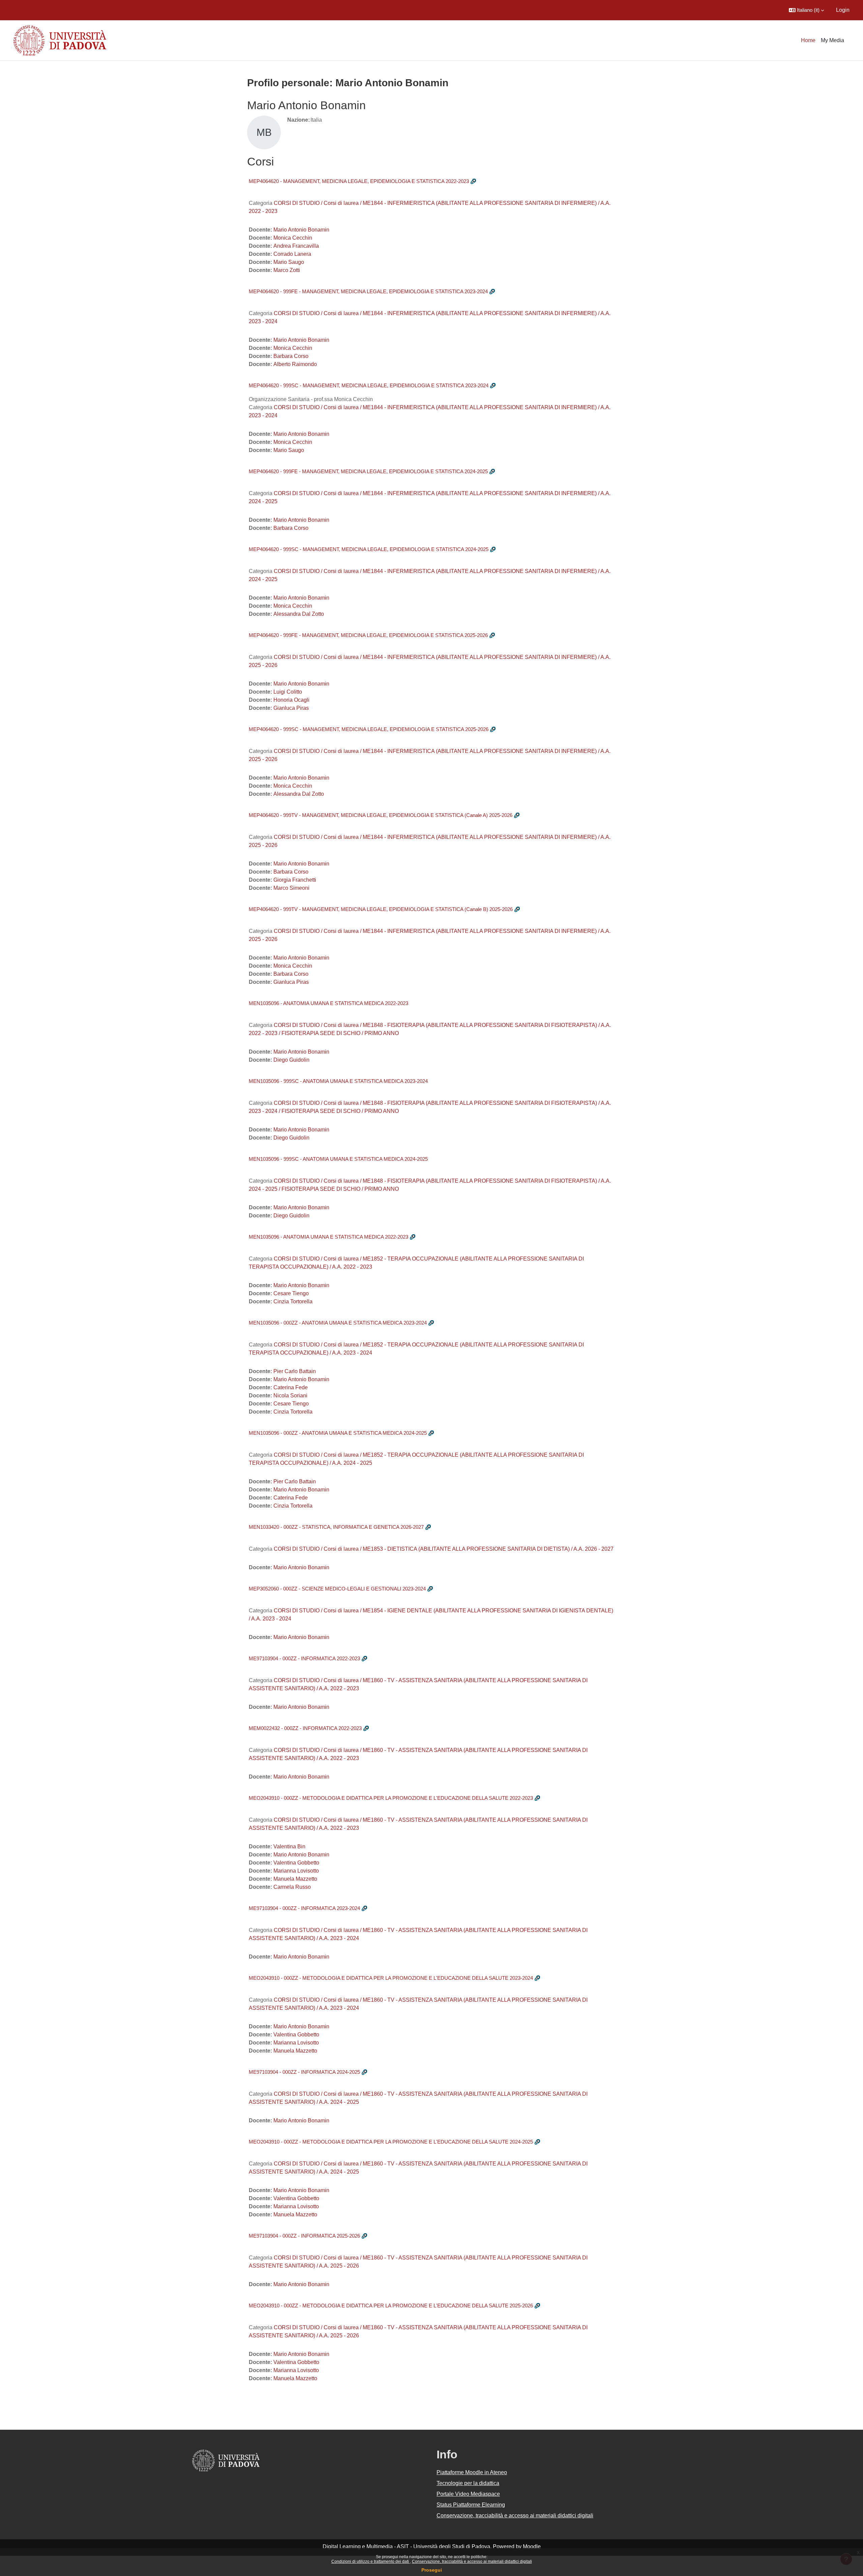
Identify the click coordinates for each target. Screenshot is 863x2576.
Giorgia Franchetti (295, 880)
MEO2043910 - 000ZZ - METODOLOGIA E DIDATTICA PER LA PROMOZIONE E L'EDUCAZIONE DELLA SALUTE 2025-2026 (391, 2306)
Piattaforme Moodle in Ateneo (472, 2472)
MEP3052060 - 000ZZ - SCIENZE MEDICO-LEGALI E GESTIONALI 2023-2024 (337, 1589)
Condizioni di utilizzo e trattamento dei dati (371, 2562)
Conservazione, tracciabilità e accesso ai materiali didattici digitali (472, 2562)
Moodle (532, 2547)
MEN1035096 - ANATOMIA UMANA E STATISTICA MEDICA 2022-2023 (329, 1003)
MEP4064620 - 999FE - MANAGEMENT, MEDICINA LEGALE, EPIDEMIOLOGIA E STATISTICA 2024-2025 (368, 471)
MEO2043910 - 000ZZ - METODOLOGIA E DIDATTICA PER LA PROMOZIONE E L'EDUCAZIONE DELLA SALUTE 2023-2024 (391, 1978)
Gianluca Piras (291, 708)
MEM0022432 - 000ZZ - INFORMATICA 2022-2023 (305, 1728)
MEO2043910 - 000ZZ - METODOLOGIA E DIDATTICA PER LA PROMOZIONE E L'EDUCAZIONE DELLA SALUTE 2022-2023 (391, 1798)
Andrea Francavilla (296, 246)
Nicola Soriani (290, 1396)
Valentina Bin (289, 1846)
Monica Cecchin (293, 238)
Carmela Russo (292, 1887)
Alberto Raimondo (295, 364)
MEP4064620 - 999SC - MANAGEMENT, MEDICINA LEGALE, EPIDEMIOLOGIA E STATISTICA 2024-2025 (369, 549)
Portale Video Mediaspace (468, 2494)
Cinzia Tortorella (293, 1301)
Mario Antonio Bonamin (301, 230)
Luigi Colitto (288, 692)
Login (843, 10)
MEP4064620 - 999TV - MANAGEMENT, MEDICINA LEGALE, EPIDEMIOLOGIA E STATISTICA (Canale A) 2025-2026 (381, 815)
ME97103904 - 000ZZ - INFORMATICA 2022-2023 (304, 1658)
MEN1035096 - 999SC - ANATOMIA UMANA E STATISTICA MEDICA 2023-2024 (338, 1081)
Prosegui (432, 2570)
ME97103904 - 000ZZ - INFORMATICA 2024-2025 (304, 2072)
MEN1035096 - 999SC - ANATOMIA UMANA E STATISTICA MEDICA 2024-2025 (338, 1159)
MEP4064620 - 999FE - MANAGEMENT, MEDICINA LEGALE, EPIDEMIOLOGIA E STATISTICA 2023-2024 (368, 291)
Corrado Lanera (292, 254)
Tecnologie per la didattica (468, 2483)
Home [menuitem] (808, 40)
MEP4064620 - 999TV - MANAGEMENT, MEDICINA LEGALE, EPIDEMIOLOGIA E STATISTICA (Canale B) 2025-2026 (381, 909)
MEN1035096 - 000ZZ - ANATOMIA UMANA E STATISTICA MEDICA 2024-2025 (338, 1433)
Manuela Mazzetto (295, 1879)
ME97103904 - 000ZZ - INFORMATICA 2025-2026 (304, 2236)
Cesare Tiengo (291, 1293)
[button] (806, 10)
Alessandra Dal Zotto (299, 614)
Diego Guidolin (291, 1060)
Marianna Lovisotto (296, 1871)
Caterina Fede (291, 1387)
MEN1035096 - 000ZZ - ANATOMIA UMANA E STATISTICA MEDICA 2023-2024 (338, 1323)
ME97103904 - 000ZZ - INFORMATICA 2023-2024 (304, 1908)
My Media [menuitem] (832, 40)
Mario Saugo (289, 262)
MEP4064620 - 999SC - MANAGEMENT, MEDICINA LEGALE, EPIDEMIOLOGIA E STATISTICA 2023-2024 (369, 385)
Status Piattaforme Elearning (471, 2505)
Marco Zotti (287, 270)
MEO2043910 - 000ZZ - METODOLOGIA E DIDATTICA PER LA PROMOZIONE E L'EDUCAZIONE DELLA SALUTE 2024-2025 (391, 2142)
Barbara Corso (291, 356)
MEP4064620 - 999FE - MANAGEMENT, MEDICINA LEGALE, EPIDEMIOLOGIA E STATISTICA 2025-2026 (368, 635)
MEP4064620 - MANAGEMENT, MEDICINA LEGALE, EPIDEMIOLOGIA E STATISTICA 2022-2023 (359, 181)
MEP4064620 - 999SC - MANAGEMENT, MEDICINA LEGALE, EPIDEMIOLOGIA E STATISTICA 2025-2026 (369, 729)
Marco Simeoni (291, 888)
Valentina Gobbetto (296, 1863)
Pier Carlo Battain (295, 1371)
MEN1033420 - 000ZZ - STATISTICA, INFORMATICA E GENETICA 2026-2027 (336, 1527)
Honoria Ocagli (291, 700)
